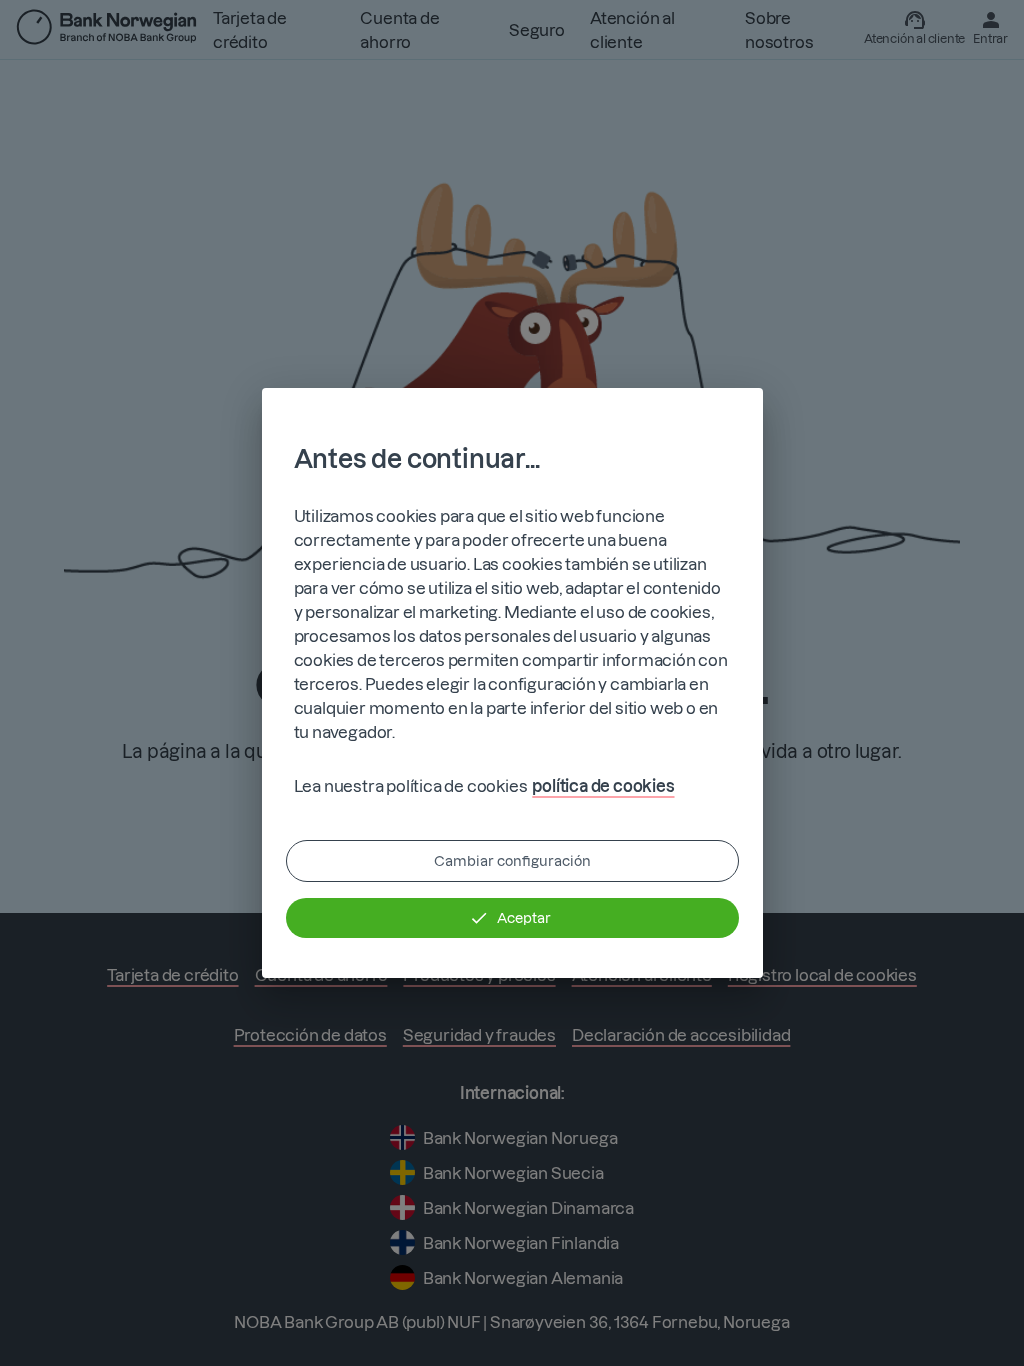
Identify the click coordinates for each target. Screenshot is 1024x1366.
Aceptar (524, 918)
